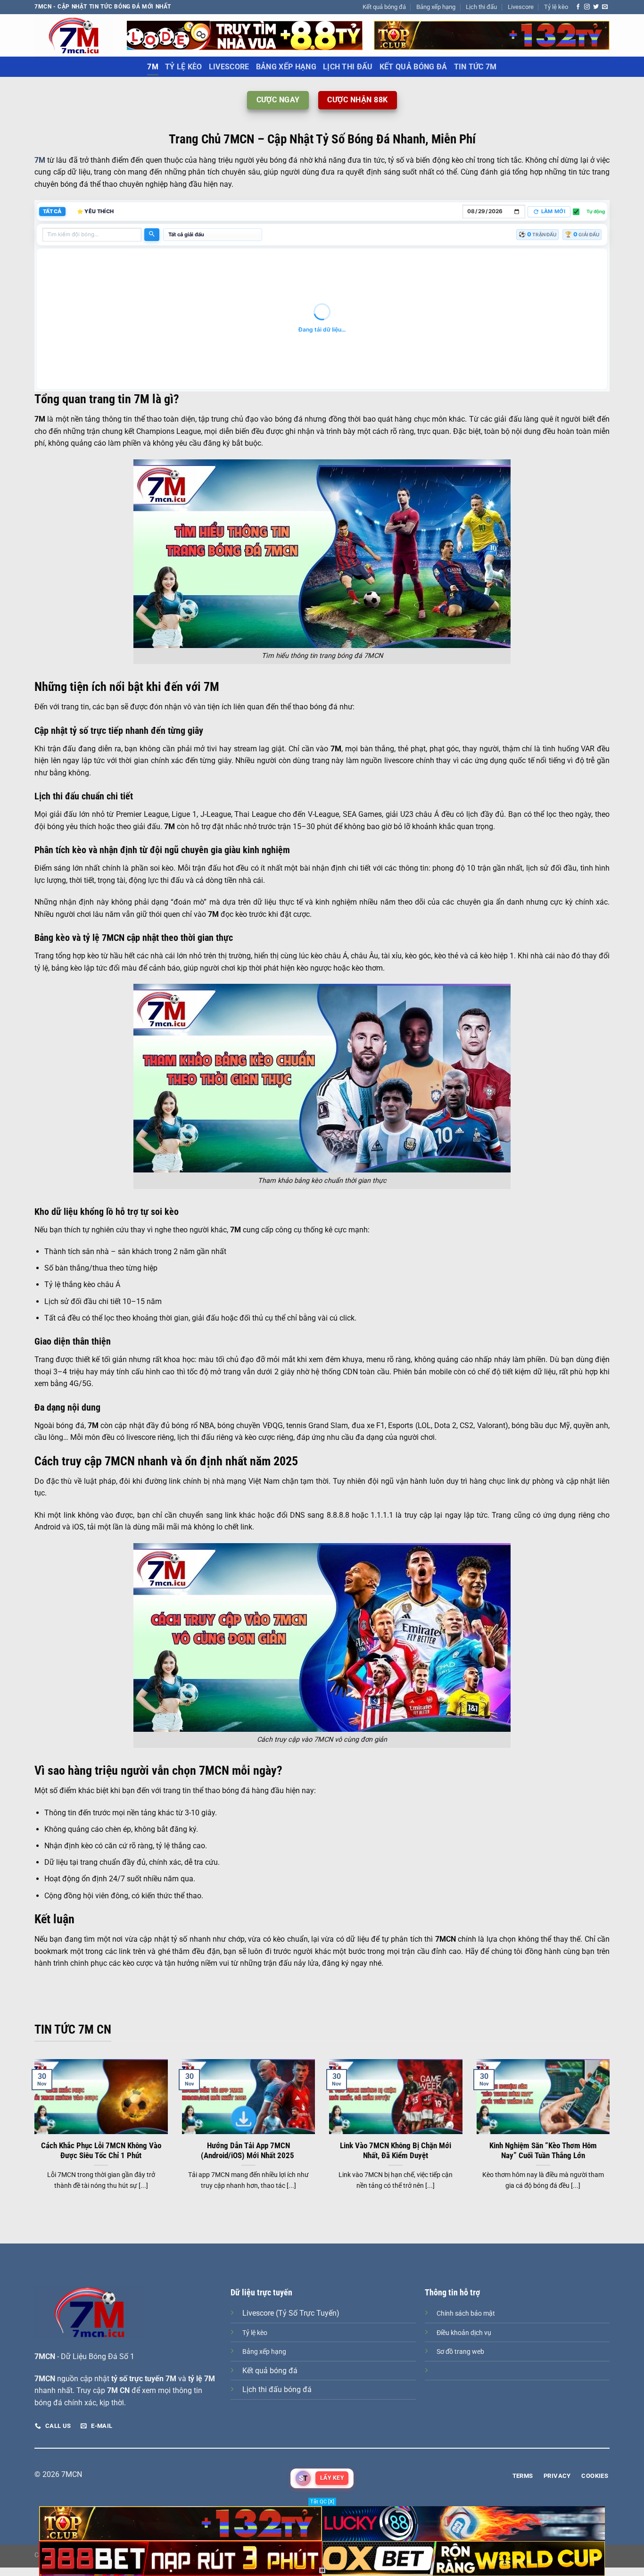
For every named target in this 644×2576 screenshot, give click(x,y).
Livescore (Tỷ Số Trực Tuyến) (291, 2313)
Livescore (521, 7)
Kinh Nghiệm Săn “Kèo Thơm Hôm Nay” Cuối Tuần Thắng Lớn (543, 2151)
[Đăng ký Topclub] (245, 35)
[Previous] (33, 2136)
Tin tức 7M (475, 67)
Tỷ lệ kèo (556, 7)
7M (153, 67)
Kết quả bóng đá (384, 7)
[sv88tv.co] (74, 35)
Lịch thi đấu (481, 7)
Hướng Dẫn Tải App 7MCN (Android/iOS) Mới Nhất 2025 (248, 2151)
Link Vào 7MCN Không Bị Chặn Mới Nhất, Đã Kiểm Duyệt (396, 2151)
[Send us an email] (605, 7)
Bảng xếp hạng (436, 7)
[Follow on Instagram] (587, 7)
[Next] (611, 2136)
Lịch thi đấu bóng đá (277, 2389)
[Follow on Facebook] (578, 7)
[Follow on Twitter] (596, 7)
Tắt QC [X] (322, 2502)
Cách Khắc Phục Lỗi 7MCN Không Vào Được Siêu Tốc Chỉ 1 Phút (101, 2151)
